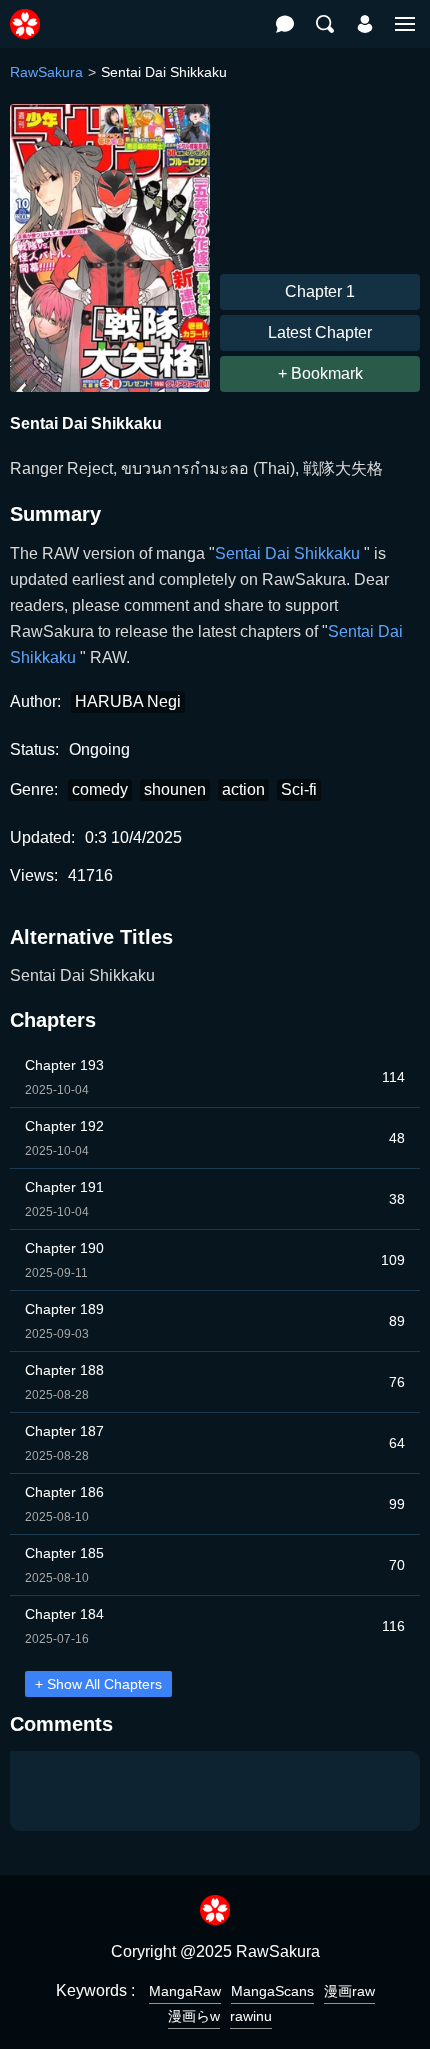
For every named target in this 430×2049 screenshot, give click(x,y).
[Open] (405, 24)
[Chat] (285, 24)
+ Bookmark (320, 373)
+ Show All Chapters (98, 1684)
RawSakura (46, 72)
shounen (175, 789)
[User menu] (365, 24)
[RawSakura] (25, 13)
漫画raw (349, 1991)
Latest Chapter (320, 332)
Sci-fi (299, 789)
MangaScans (272, 1991)
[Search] (325, 24)
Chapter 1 (320, 291)
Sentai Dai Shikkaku (289, 553)
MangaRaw (185, 1991)
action (243, 789)
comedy (100, 789)
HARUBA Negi (128, 701)
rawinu (251, 2016)
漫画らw (194, 2016)
